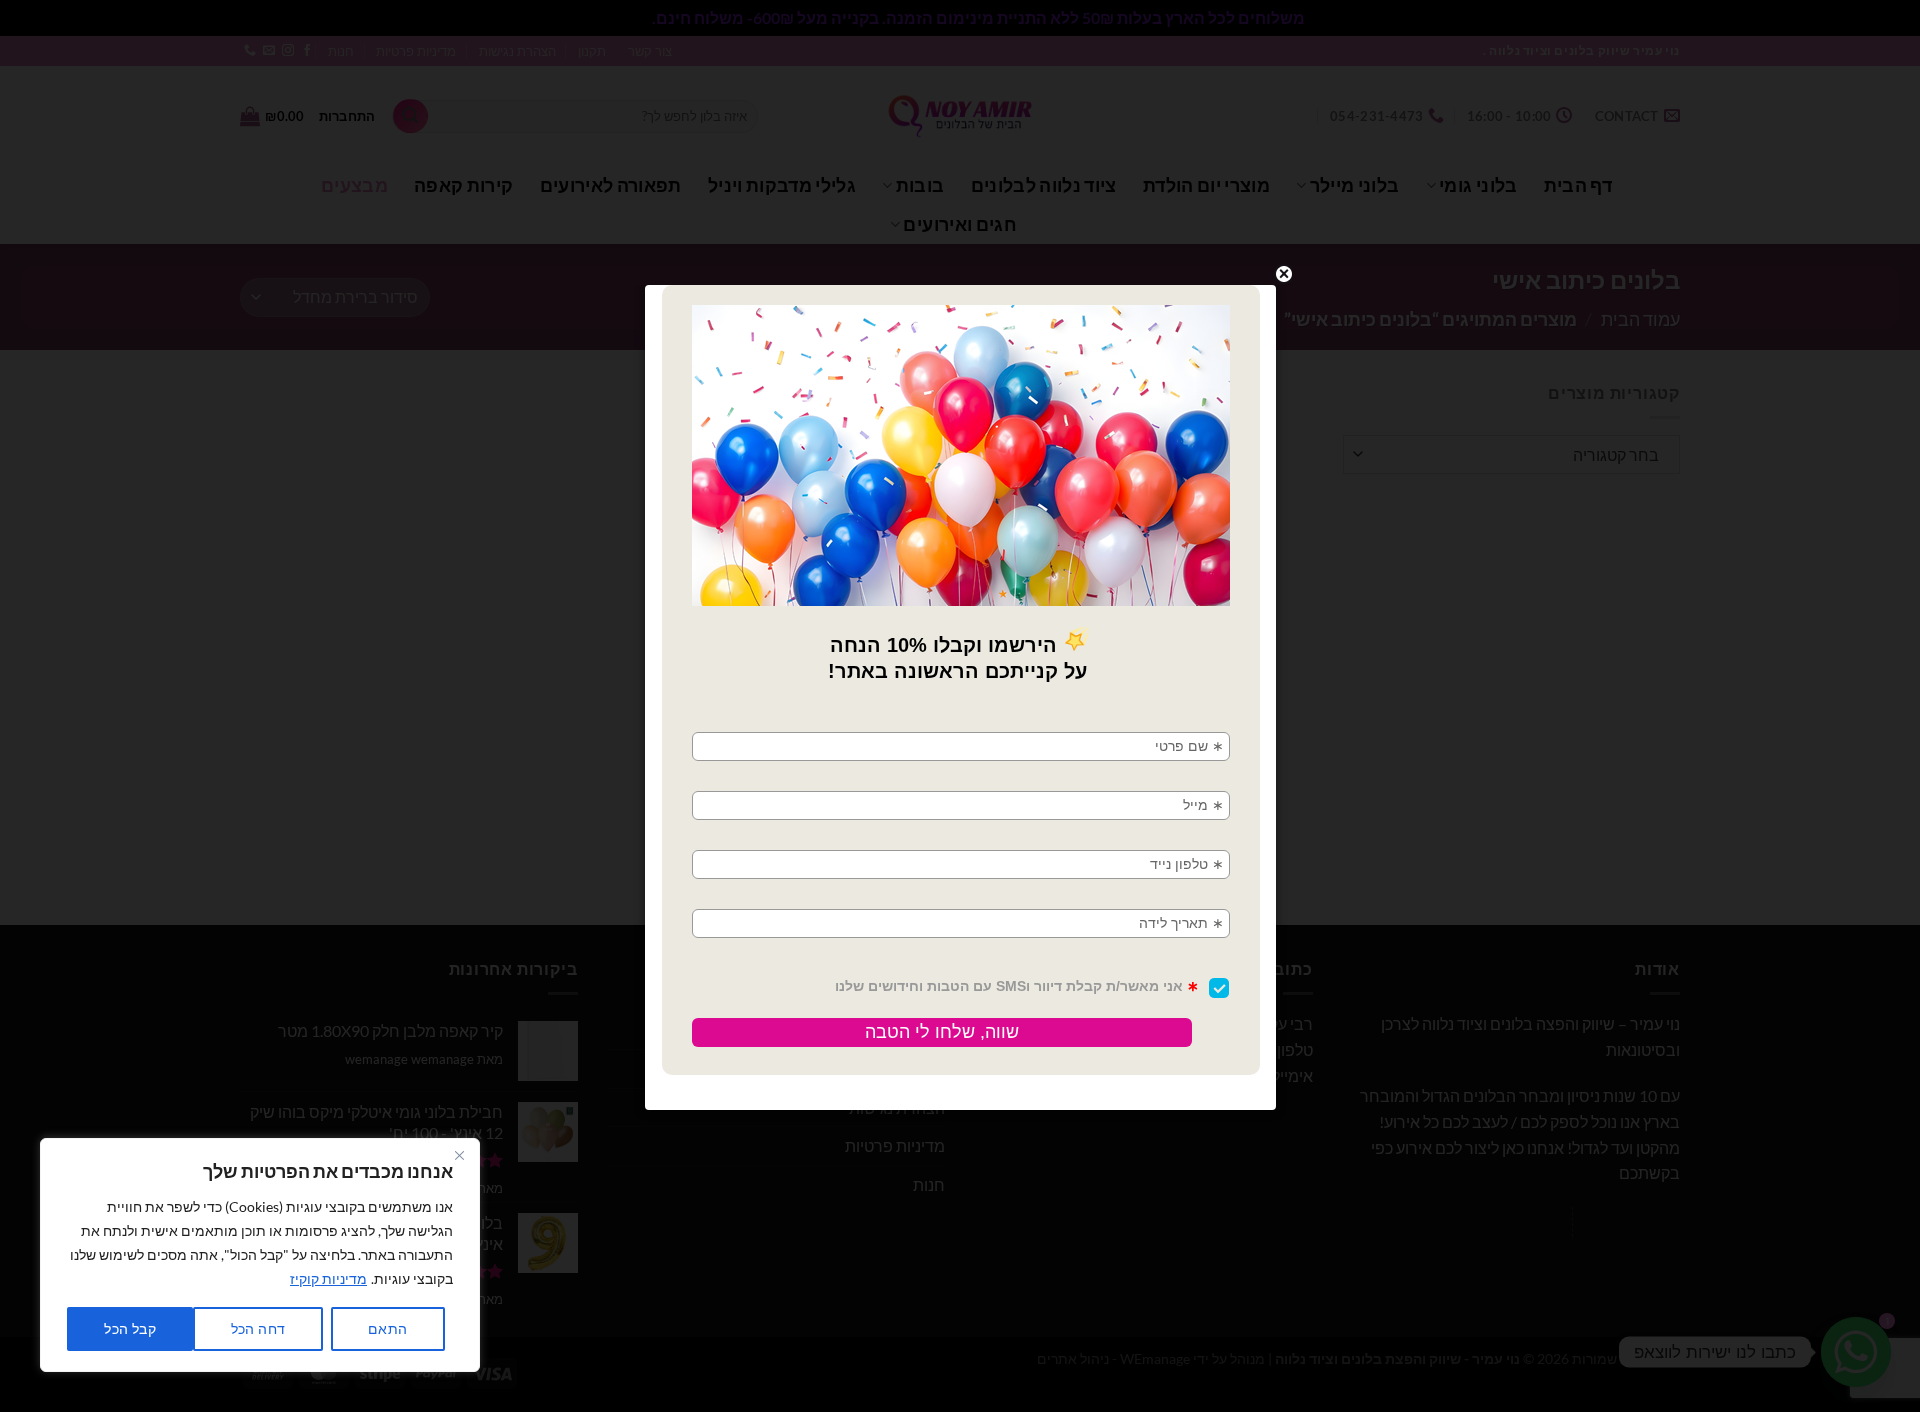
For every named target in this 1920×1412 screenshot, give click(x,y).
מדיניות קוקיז (328, 1278)
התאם (388, 1328)
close (1284, 274)
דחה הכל (258, 1328)
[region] (260, 1255)
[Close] (459, 1155)
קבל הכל (130, 1328)
